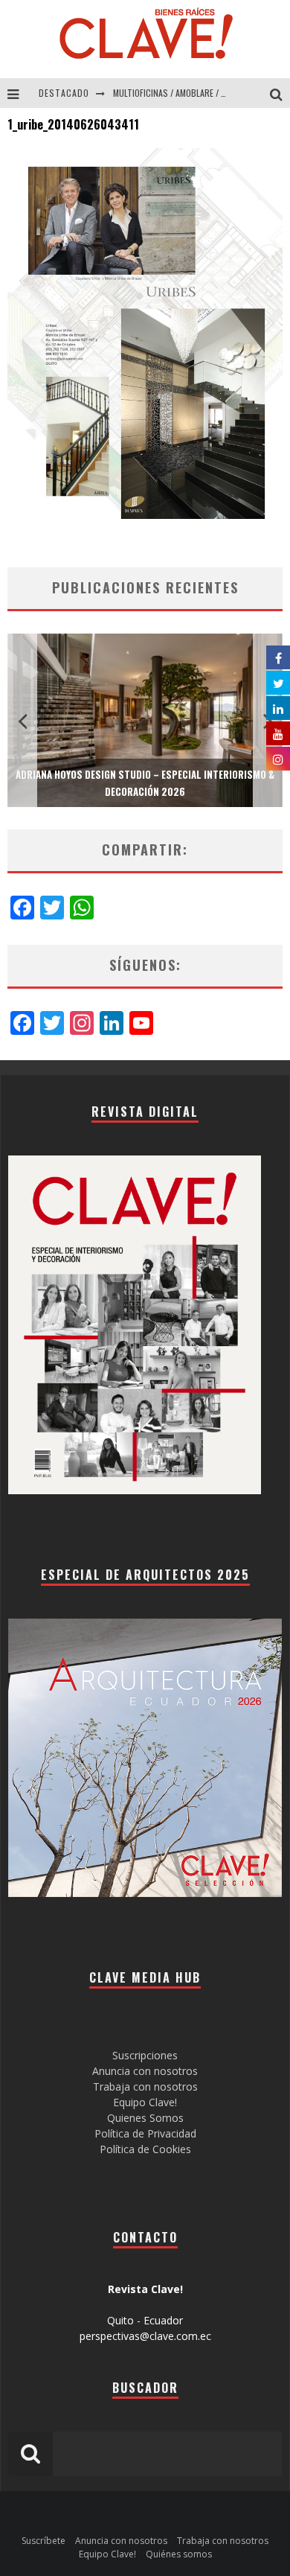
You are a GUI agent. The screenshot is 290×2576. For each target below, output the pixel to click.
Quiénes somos (179, 2554)
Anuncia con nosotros (145, 2071)
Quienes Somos (145, 2118)
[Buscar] (280, 93)
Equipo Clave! (145, 2102)
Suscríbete (43, 2541)
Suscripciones (145, 2055)
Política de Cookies (145, 2149)
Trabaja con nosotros (145, 2086)
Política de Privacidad (145, 2133)
